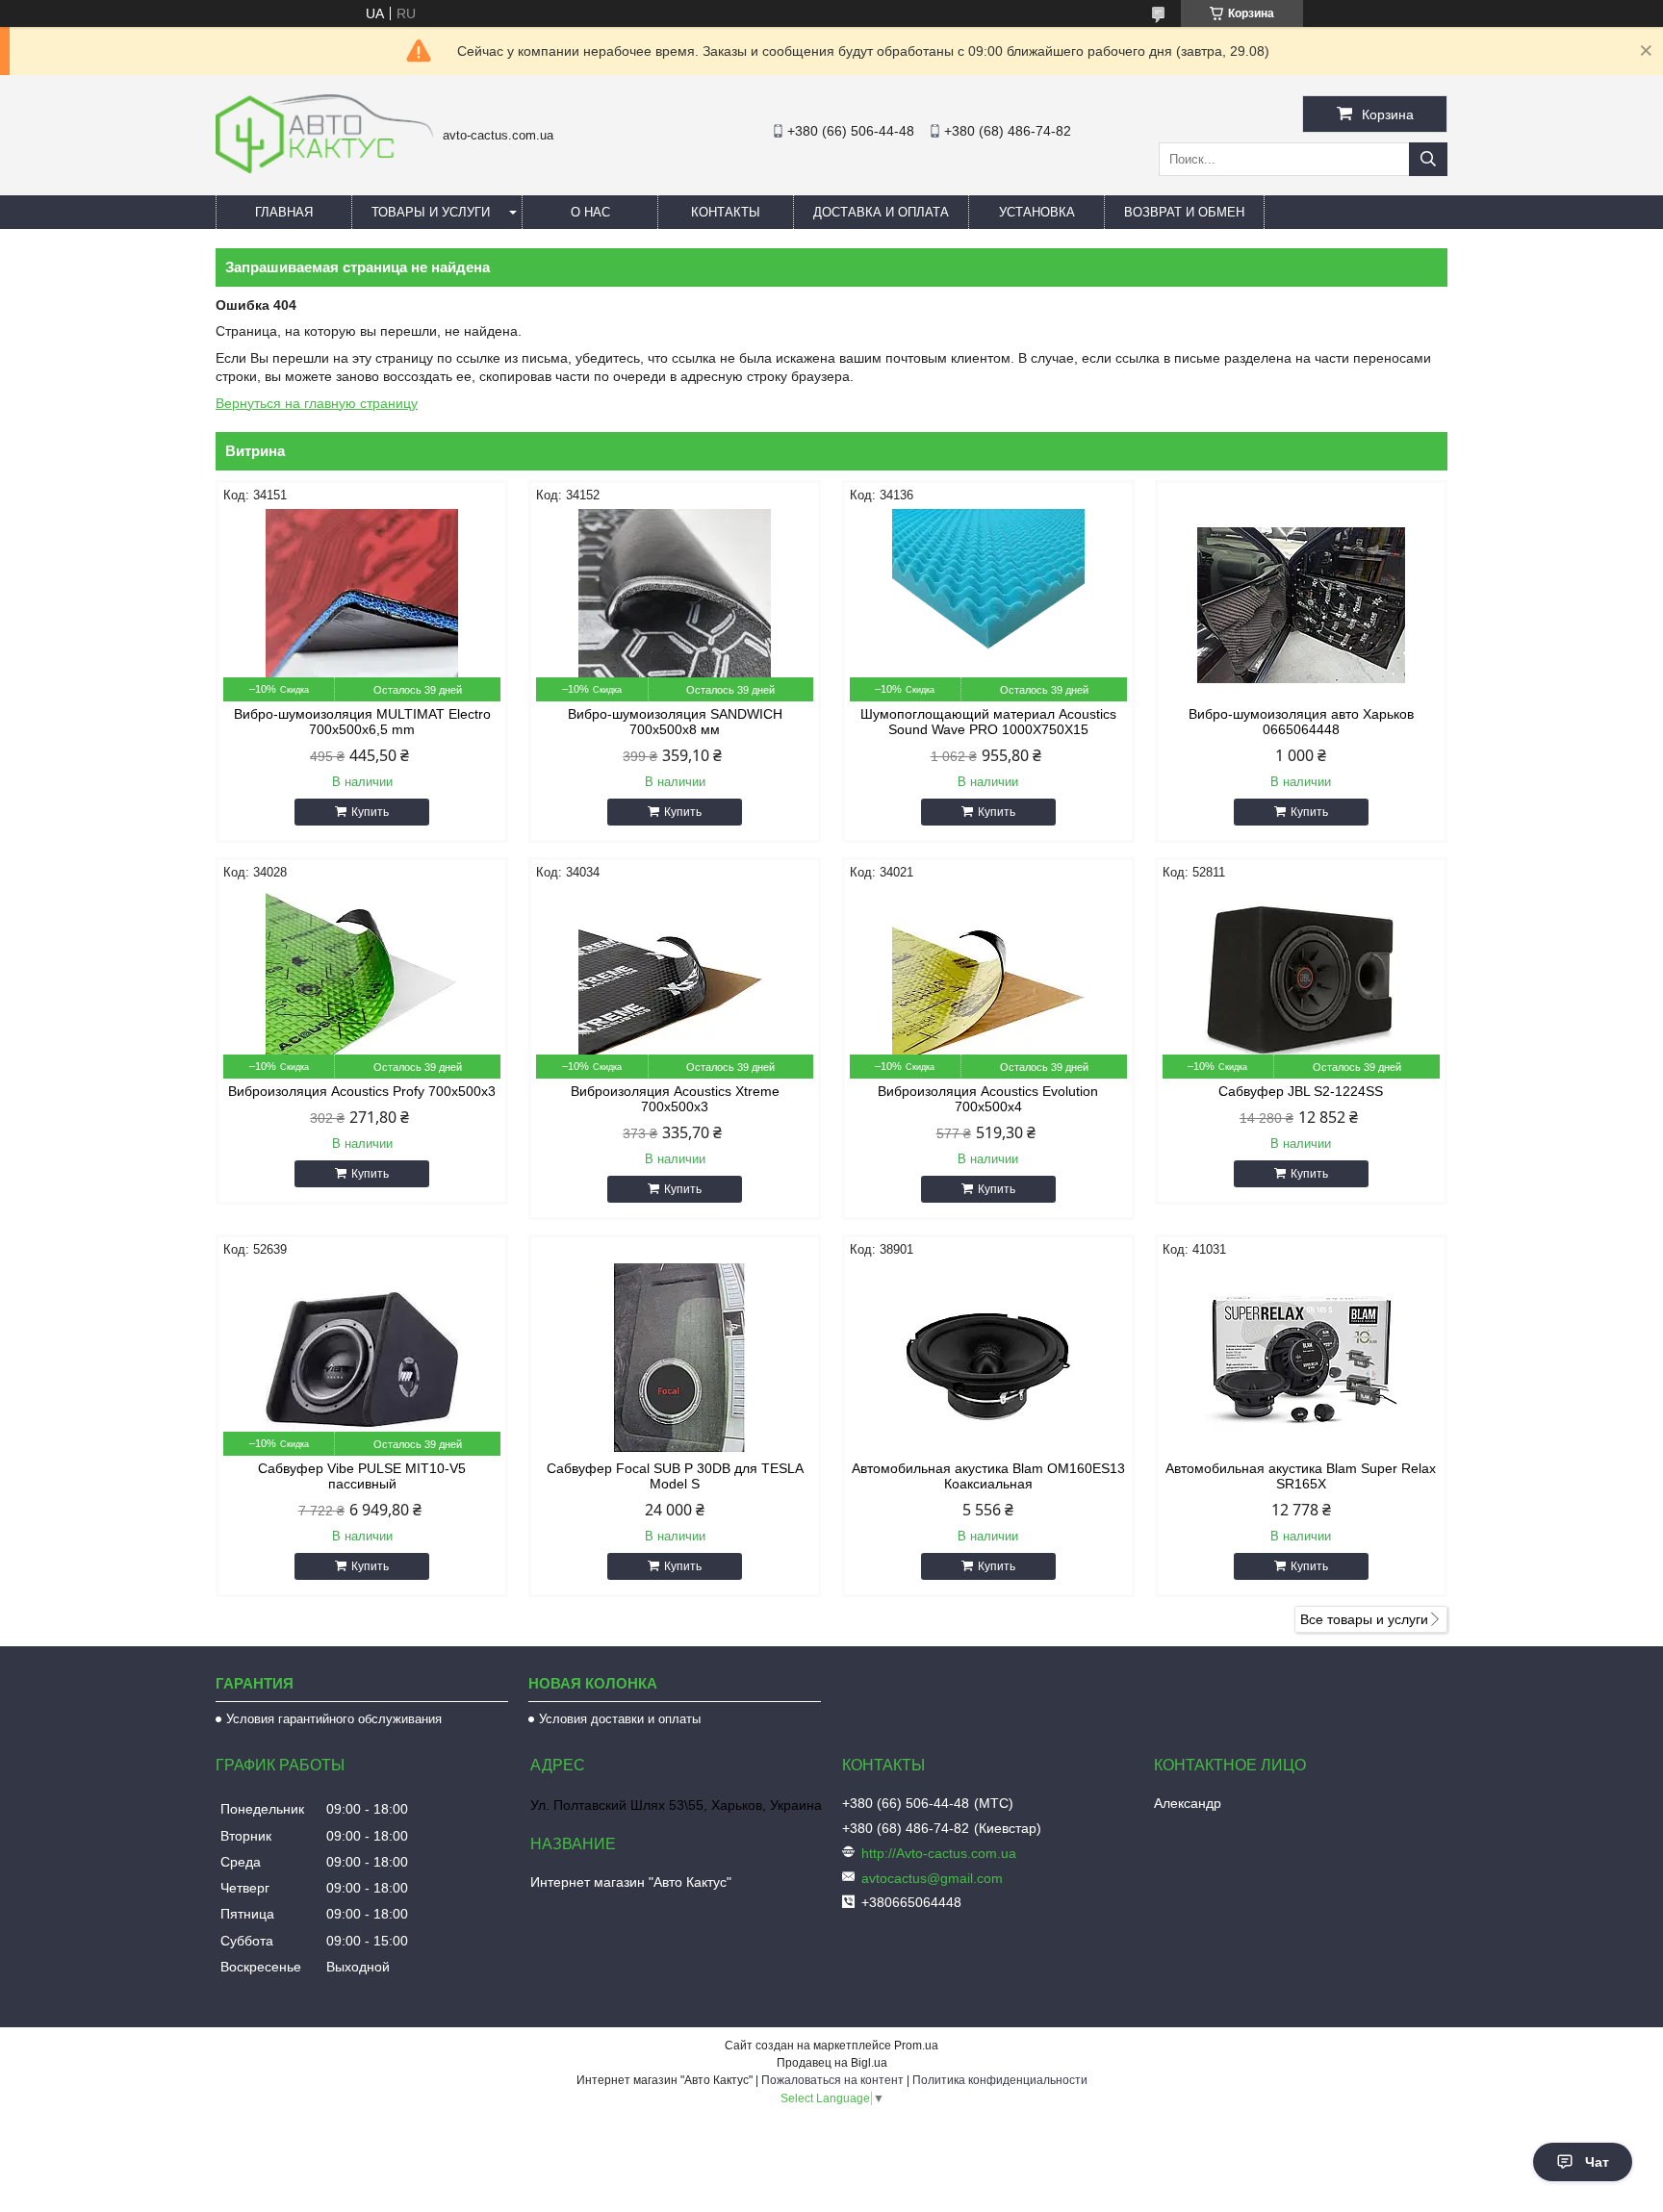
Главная (284, 212)
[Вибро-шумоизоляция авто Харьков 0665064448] (1301, 605)
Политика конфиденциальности (1000, 2080)
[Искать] (1428, 159)
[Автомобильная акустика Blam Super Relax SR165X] (1301, 1360)
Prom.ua (916, 2046)
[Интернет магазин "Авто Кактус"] (324, 168)
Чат (1597, 2162)
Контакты (726, 212)
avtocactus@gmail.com (932, 1878)
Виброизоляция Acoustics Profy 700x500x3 (362, 1091)
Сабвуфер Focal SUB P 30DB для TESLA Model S (675, 1476)
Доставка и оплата (881, 212)
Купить (370, 812)
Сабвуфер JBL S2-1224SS (1301, 1091)
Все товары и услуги (1364, 1619)
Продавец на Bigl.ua (832, 2063)
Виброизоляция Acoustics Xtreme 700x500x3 (675, 1099)
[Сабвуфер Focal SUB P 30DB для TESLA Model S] (675, 1360)
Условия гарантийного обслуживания (334, 1719)
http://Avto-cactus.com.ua (939, 1853)
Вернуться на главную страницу (317, 403)
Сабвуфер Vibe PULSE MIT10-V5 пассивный (362, 1476)
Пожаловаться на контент (832, 2080)
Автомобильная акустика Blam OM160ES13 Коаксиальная (988, 1476)
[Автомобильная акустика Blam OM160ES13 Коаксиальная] (988, 1360)
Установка (1037, 212)
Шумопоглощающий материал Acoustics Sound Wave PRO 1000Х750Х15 (988, 722)
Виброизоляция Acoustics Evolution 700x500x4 (988, 1099)
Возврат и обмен (1184, 212)
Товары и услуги (431, 212)
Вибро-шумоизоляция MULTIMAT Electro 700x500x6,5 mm (362, 722)
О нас (590, 212)
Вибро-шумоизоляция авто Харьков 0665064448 (1301, 722)
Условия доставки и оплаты (620, 1719)
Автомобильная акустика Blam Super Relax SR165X (1301, 1476)
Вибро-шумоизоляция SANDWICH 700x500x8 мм (675, 722)
